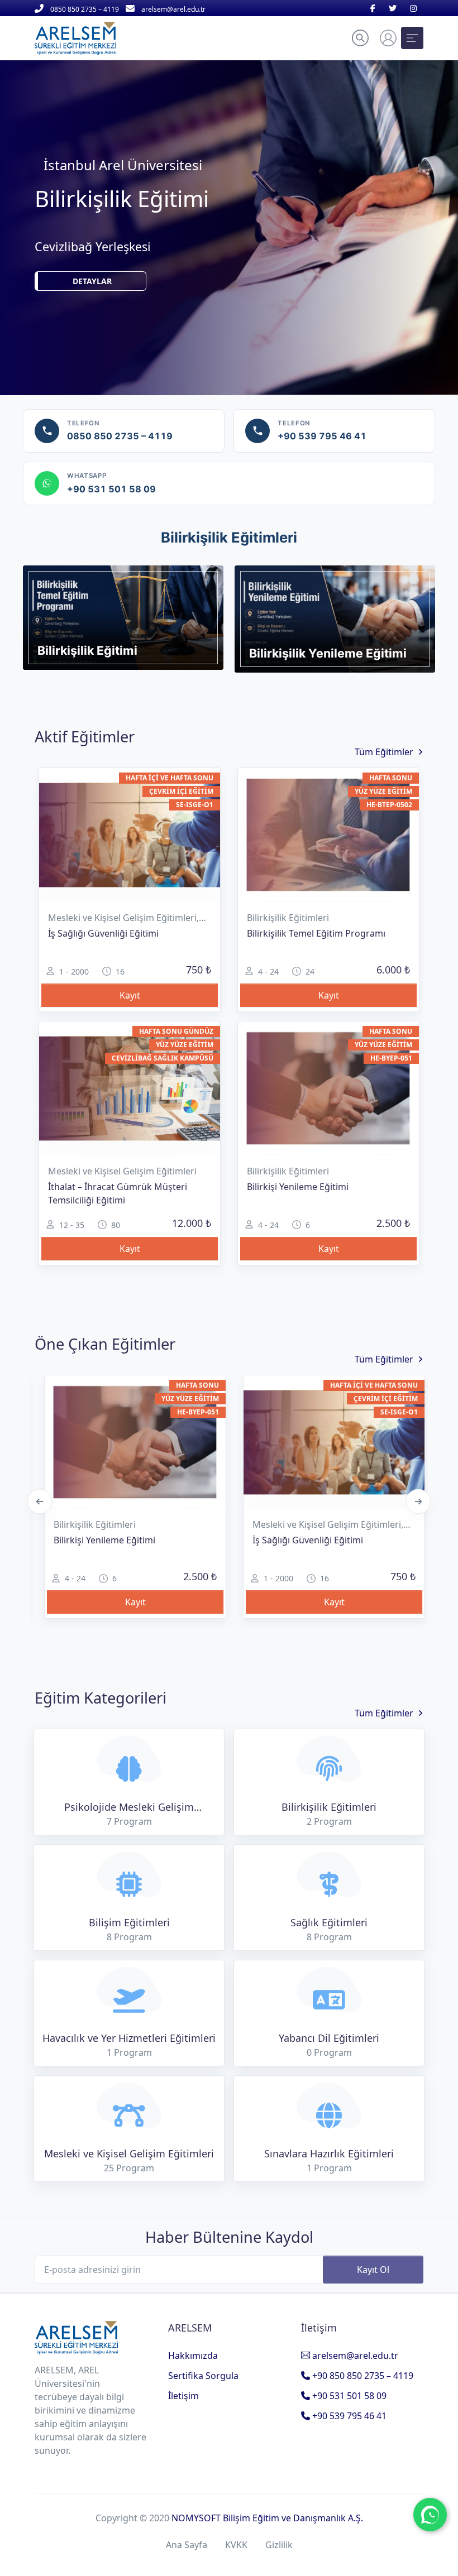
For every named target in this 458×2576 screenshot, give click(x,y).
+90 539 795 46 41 (348, 2416)
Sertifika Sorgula (203, 2376)
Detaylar (92, 263)
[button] (360, 38)
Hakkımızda (193, 2356)
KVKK (236, 2545)
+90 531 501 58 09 (348, 2396)
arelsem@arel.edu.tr (354, 2356)
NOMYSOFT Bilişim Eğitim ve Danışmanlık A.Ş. (267, 2518)
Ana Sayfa (187, 2545)
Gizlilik (279, 2545)
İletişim (183, 2396)
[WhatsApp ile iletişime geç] (430, 2515)
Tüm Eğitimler (384, 752)
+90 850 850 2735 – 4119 (362, 2376)
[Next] (419, 1501)
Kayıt (130, 995)
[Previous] (40, 1501)
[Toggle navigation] (412, 38)
